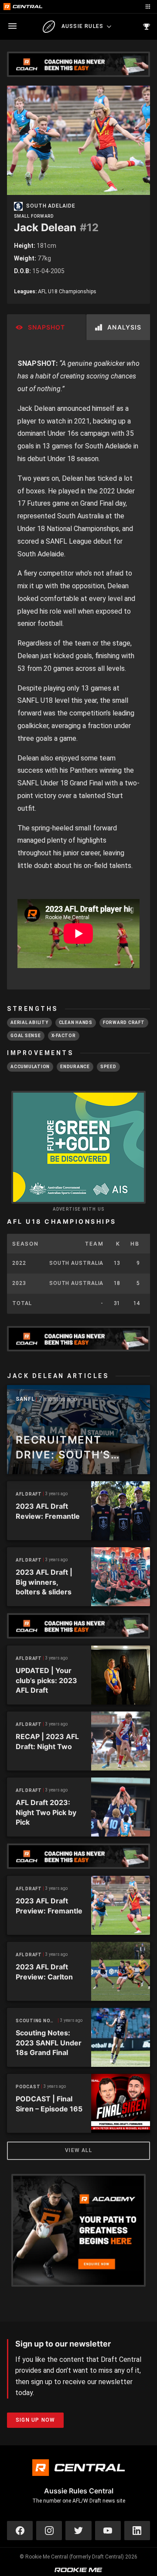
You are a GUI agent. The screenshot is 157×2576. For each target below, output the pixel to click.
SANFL (25, 1399)
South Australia (77, 1263)
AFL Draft (29, 1494)
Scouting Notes (37, 2021)
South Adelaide (51, 206)
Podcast (28, 2087)
